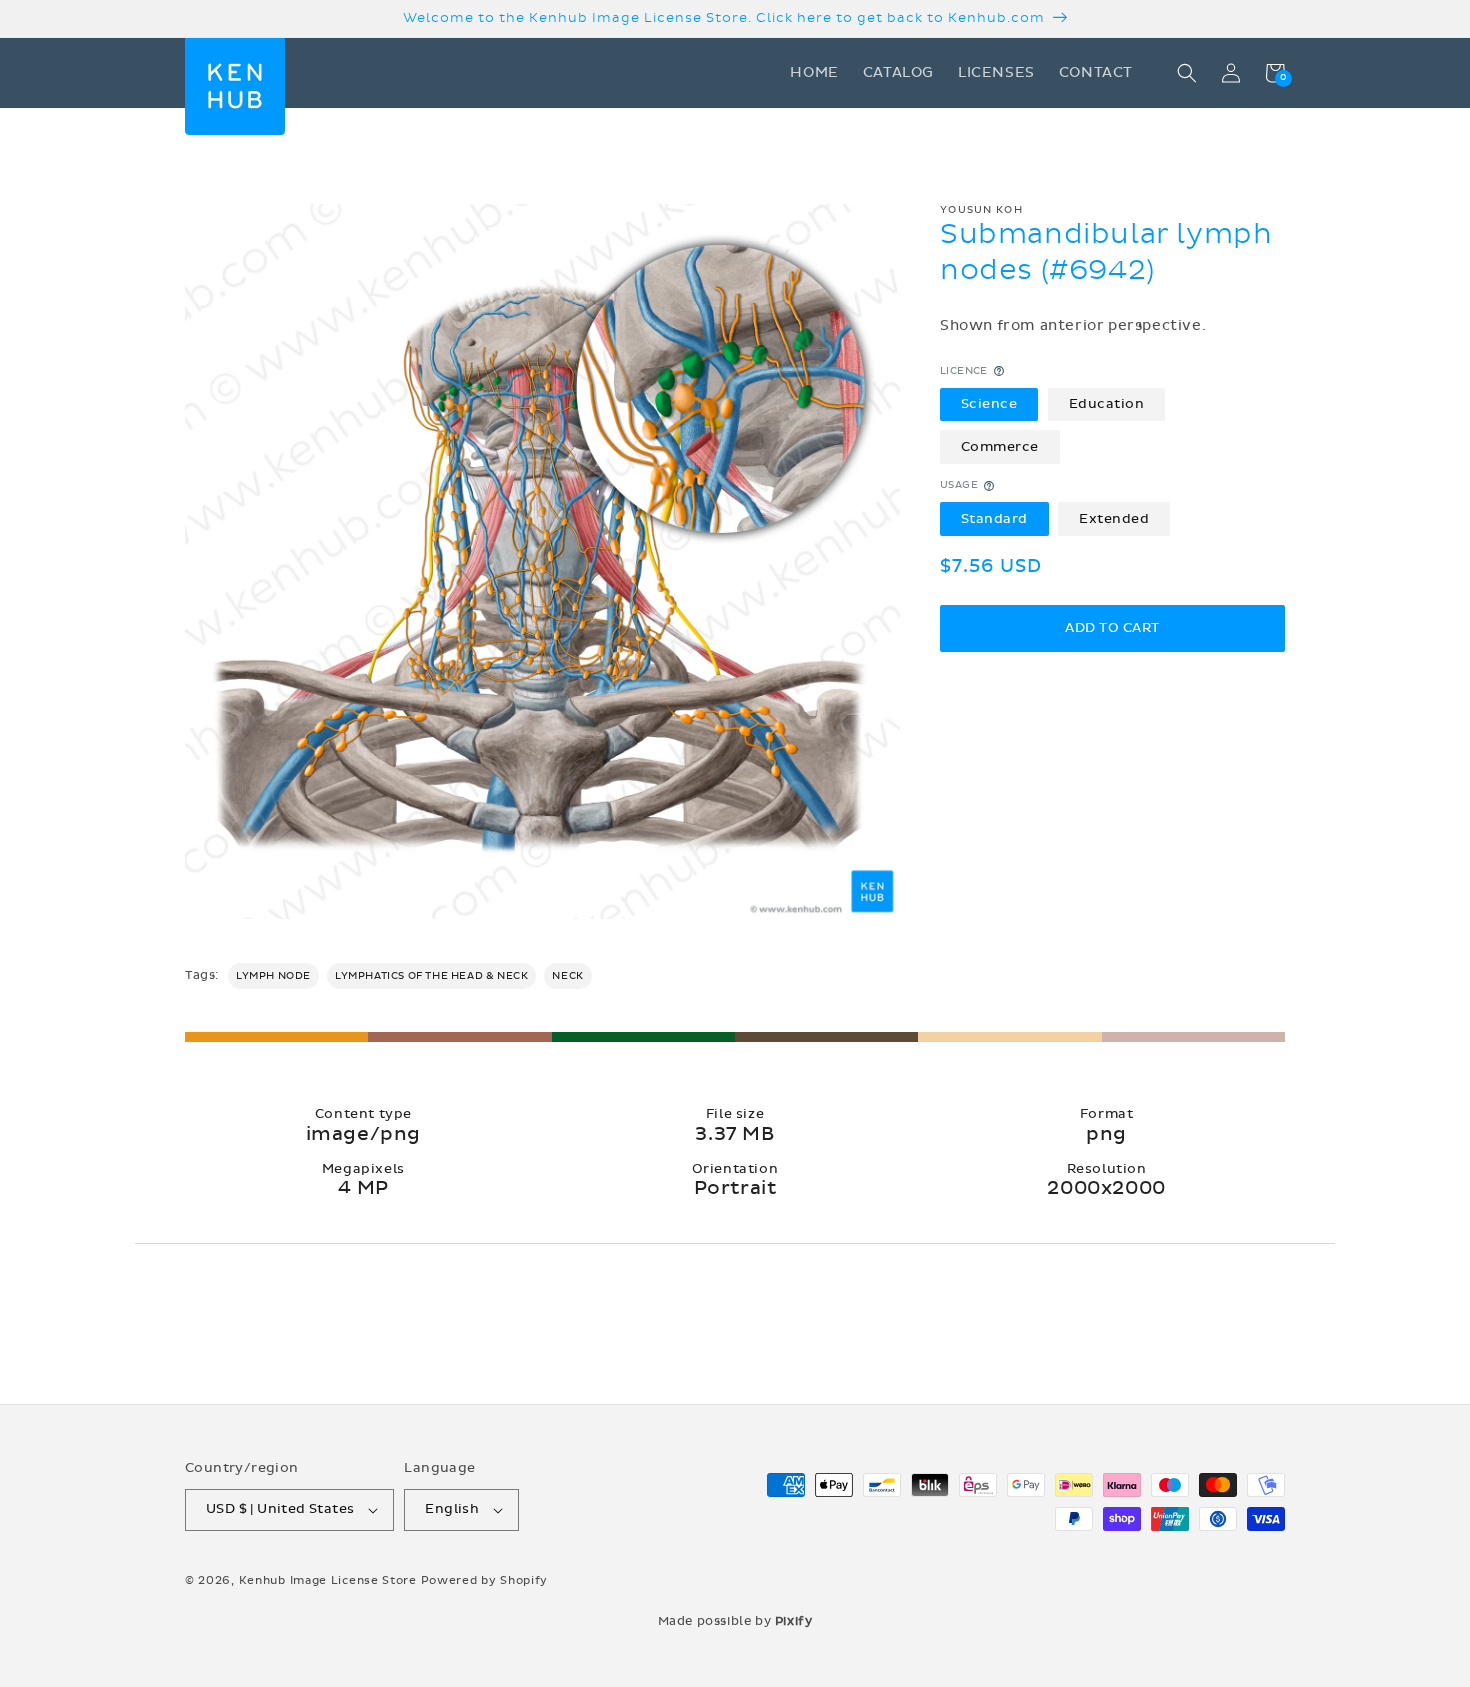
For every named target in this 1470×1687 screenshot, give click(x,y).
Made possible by (735, 1621)
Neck (567, 976)
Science (989, 404)
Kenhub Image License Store (328, 1580)
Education (1107, 404)
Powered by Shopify (485, 1580)
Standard (994, 519)
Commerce (1000, 447)
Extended (1114, 519)
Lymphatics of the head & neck (431, 976)
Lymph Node (273, 976)
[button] (1187, 73)
